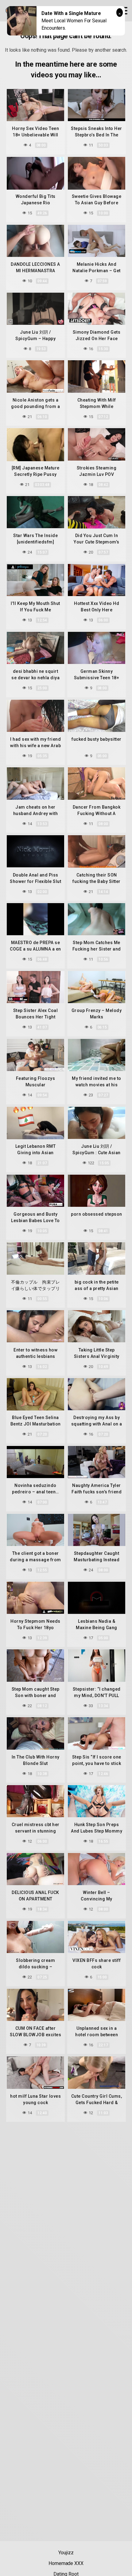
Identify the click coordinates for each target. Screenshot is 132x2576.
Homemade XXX (66, 2563)
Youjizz (66, 2553)
